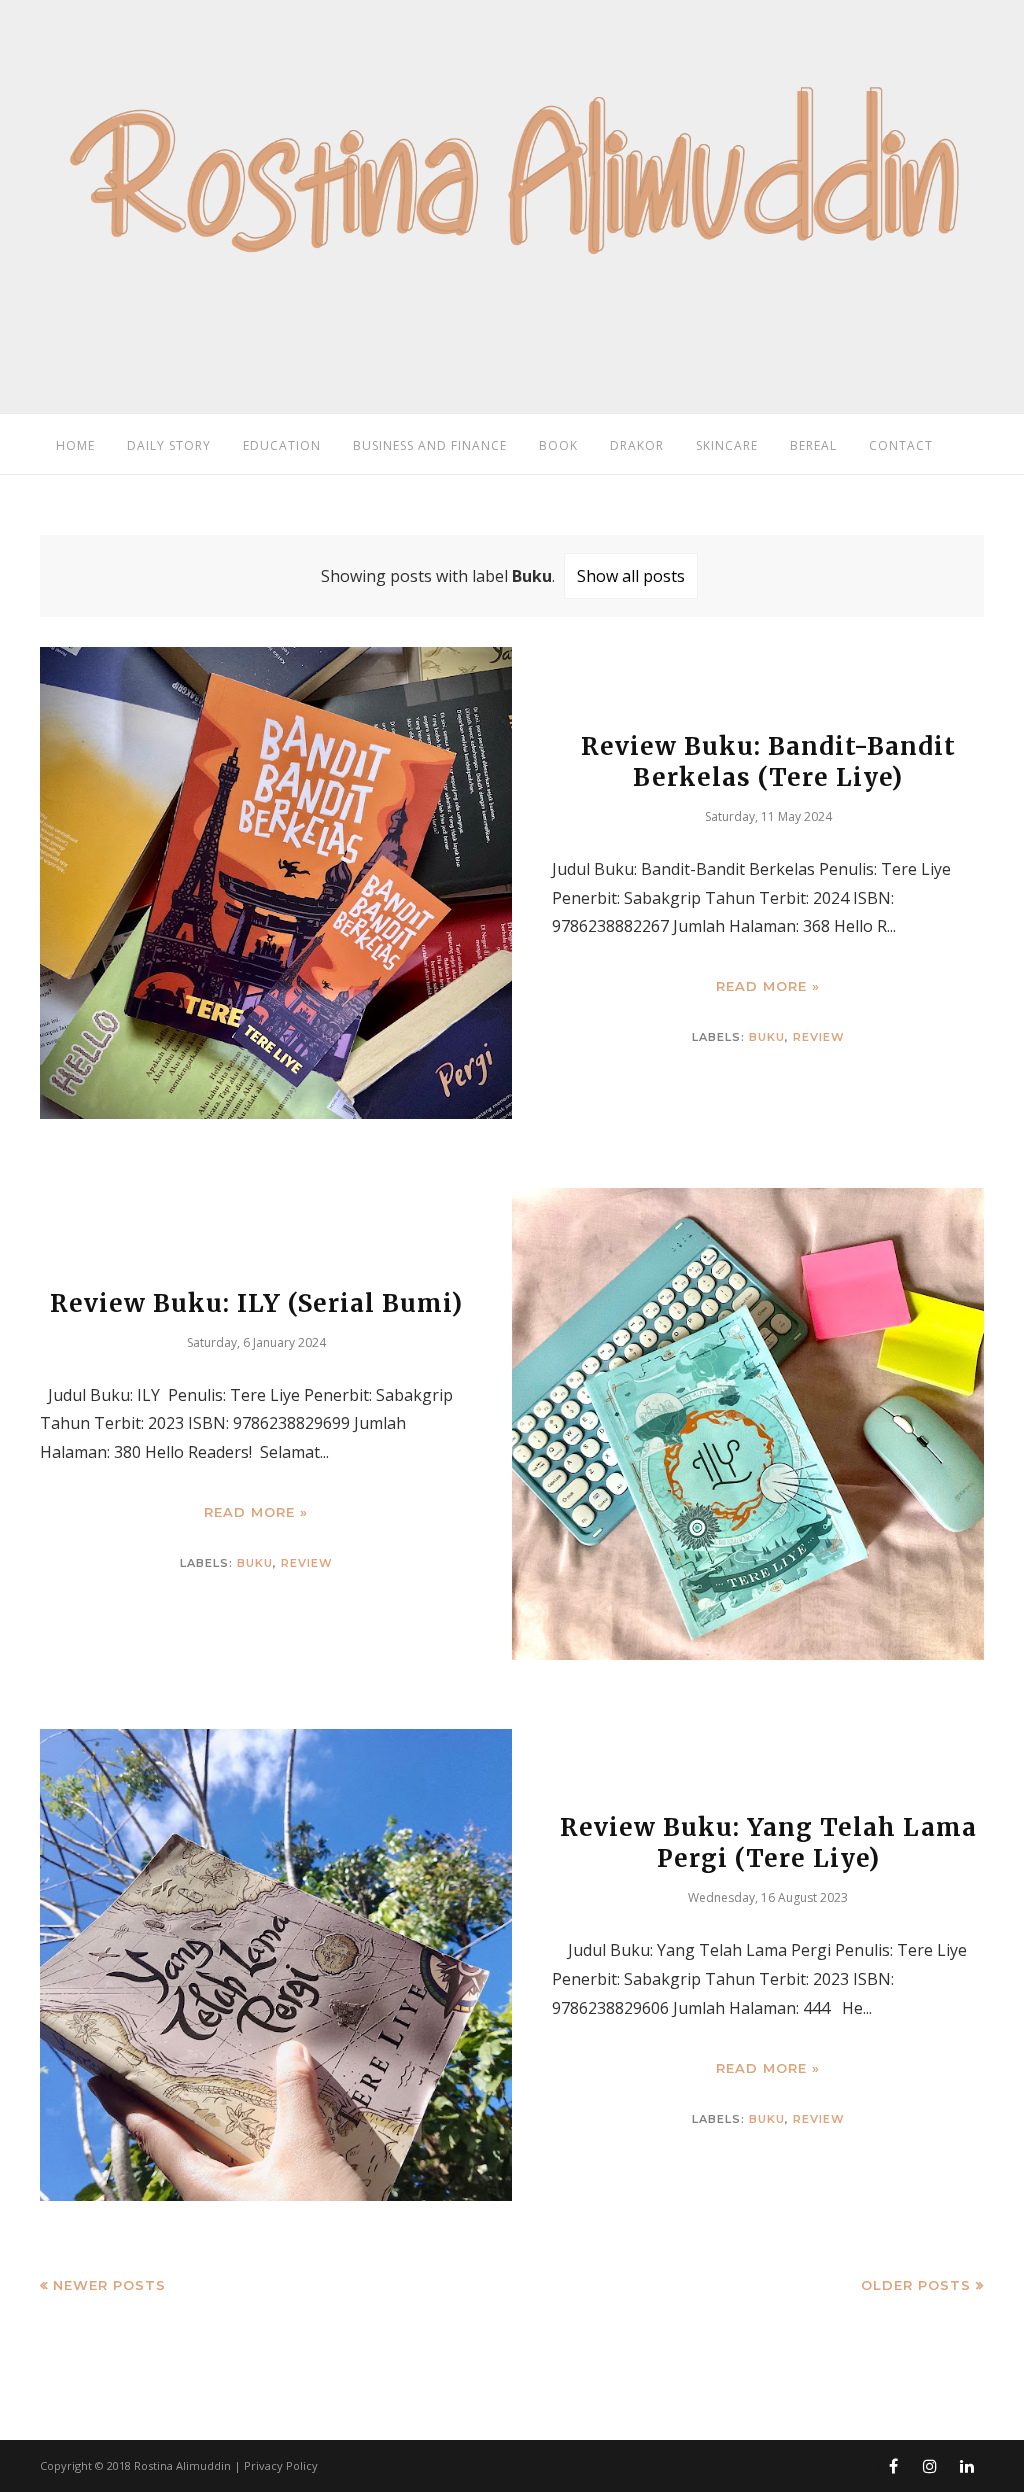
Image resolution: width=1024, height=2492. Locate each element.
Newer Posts (109, 2285)
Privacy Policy (281, 2465)
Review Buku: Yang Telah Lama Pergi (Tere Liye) (768, 1844)
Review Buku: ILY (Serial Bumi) (256, 1303)
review (819, 1037)
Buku (767, 1037)
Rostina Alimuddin (182, 2465)
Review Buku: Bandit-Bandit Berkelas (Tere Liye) (768, 762)
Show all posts (631, 576)
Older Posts (916, 2285)
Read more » (768, 987)
